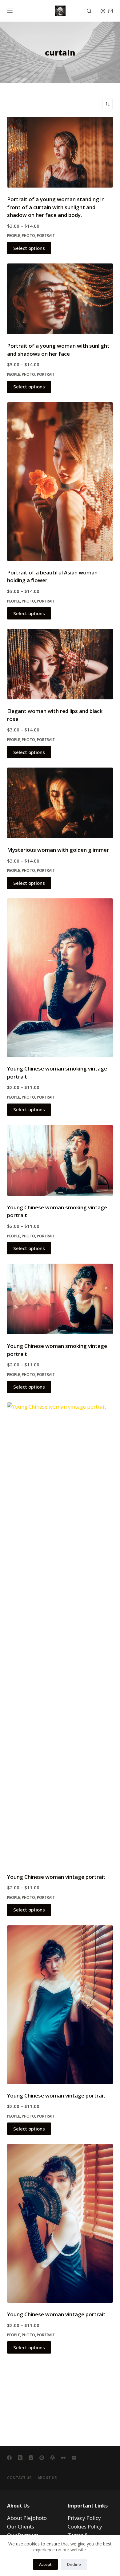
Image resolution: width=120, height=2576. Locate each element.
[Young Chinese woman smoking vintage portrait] (60, 978)
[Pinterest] (42, 2458)
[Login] (103, 11)
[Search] (89, 11)
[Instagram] (31, 2458)
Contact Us (19, 2478)
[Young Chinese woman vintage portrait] (60, 1634)
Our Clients (21, 2526)
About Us (47, 2478)
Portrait (46, 236)
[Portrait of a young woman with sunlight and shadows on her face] (60, 299)
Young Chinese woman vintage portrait (56, 1877)
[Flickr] (63, 2458)
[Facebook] (9, 2458)
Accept (45, 2564)
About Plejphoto (27, 2518)
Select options (29, 248)
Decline (74, 2564)
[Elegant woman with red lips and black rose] (60, 664)
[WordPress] (52, 2458)
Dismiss (106, 1288)
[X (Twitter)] (20, 2458)
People (14, 236)
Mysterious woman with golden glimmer (58, 850)
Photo (28, 236)
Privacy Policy (84, 2518)
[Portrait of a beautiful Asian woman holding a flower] (60, 482)
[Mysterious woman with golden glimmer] (60, 803)
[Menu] (10, 11)
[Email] (74, 2458)
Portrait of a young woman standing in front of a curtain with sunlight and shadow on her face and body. (56, 207)
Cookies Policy (85, 2526)
